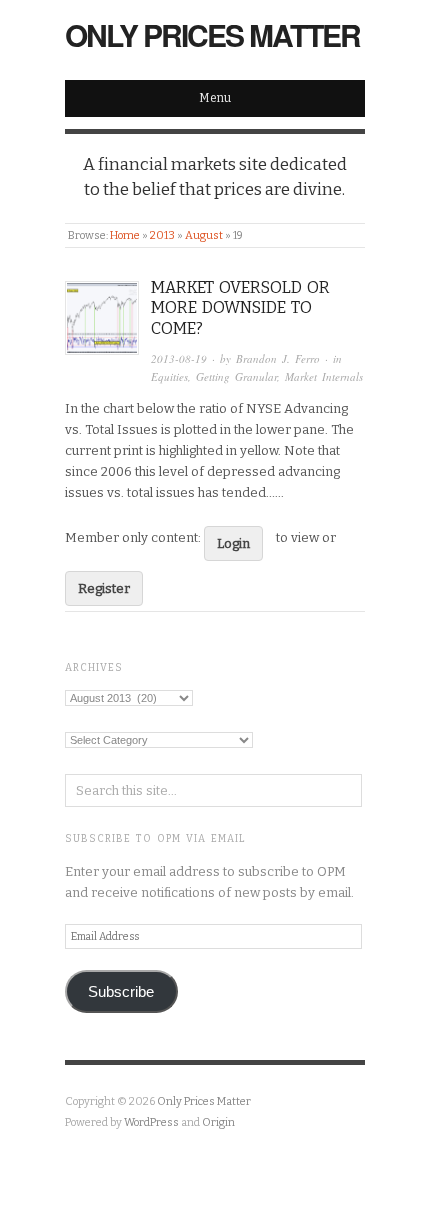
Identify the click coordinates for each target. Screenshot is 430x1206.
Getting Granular (236, 376)
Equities (169, 376)
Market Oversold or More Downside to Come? (240, 308)
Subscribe (121, 992)
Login (233, 543)
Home (125, 235)
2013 (162, 235)
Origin (218, 1122)
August (204, 235)
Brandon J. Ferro (278, 358)
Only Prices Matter (212, 34)
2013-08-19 (179, 358)
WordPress (151, 1122)
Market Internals (324, 376)
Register (104, 588)
